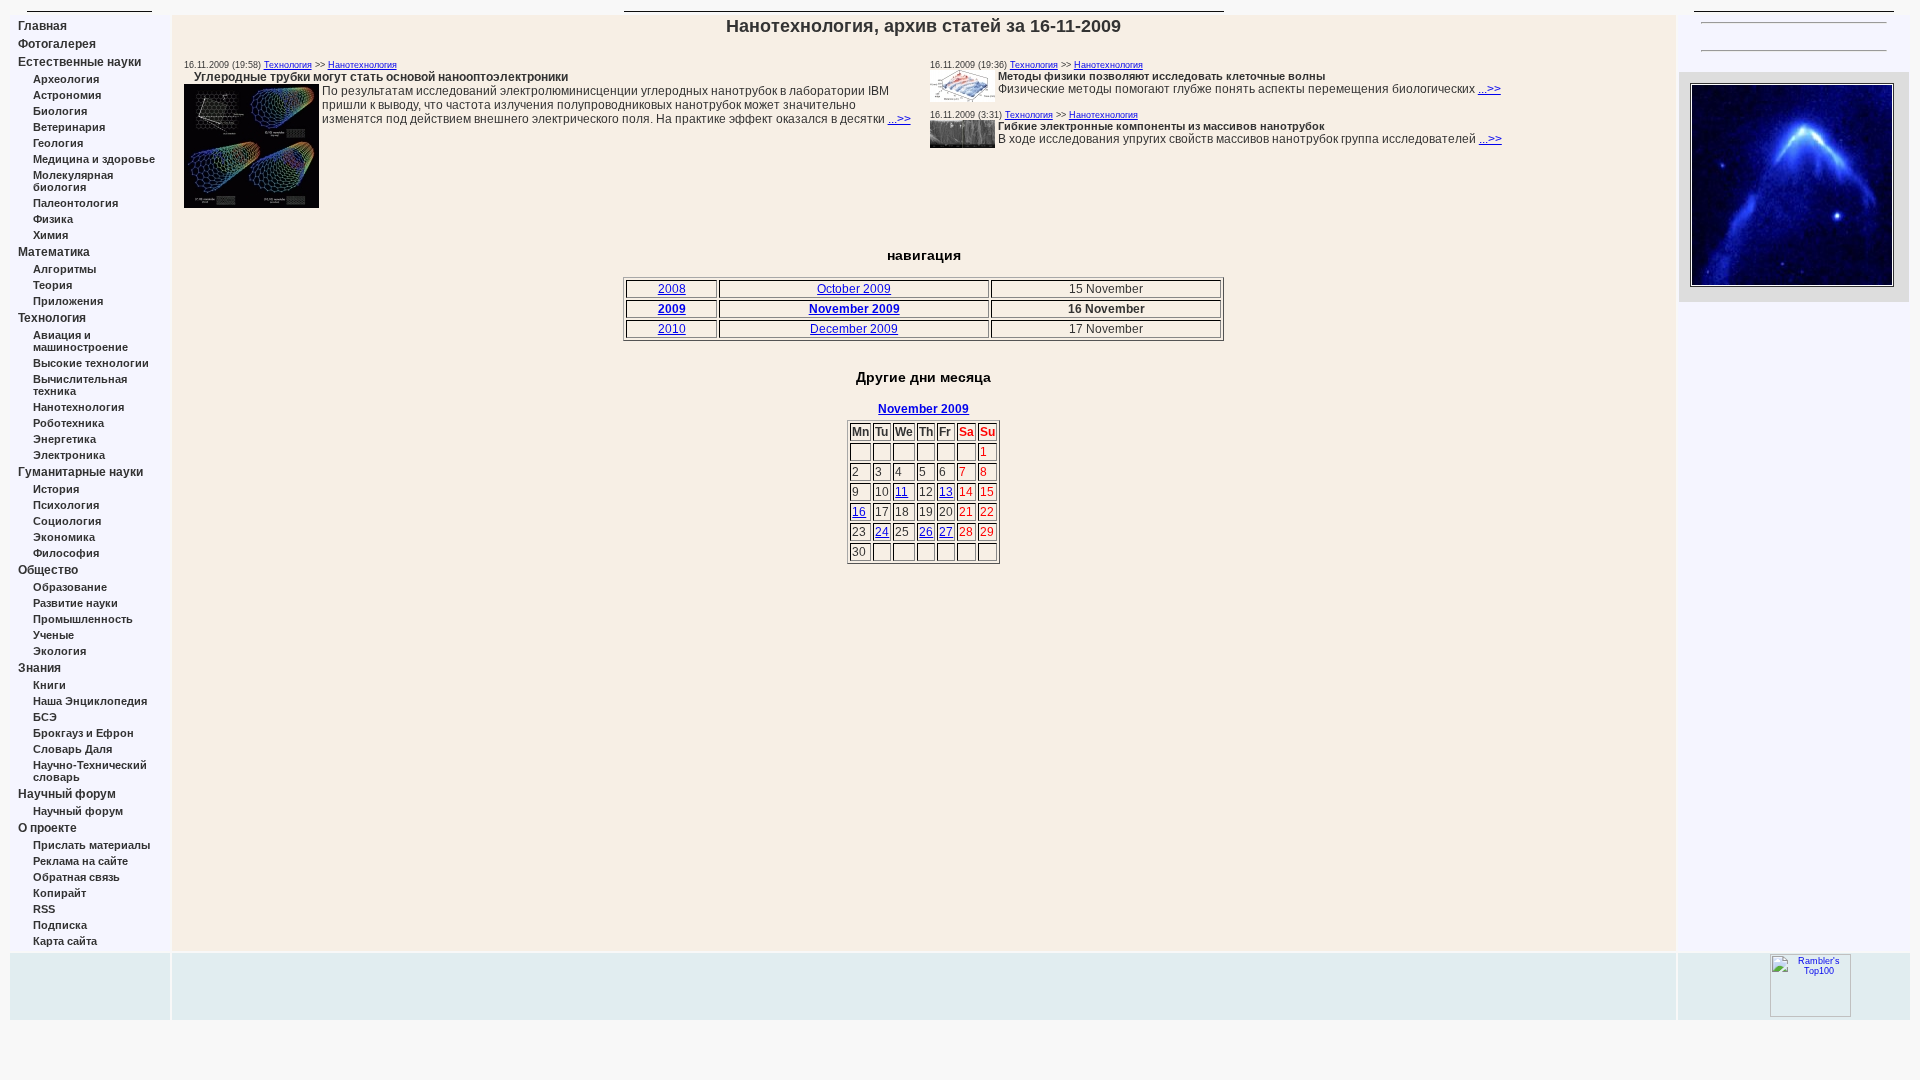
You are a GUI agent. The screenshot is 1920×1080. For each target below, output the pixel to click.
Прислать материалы (91, 845)
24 (882, 532)
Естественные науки (79, 62)
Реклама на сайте (80, 861)
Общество (48, 570)
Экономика (64, 537)
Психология (66, 505)
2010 (672, 329)
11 (901, 492)
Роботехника (68, 423)
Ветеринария (69, 127)
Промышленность (83, 619)
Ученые (53, 635)
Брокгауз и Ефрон (83, 733)
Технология (52, 318)
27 (946, 532)
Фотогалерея (57, 44)
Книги (49, 685)
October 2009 (854, 289)
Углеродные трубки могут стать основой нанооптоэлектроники (381, 77)
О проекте (47, 828)
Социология (67, 521)
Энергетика (64, 439)
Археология (66, 79)
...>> (899, 119)
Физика (53, 219)
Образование (70, 587)
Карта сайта (65, 941)
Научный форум (67, 794)
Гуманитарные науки (80, 472)
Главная (42, 26)
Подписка (60, 925)
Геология (58, 143)
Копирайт (59, 893)
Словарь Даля (72, 749)
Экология (59, 651)
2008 (672, 289)
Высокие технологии (91, 363)
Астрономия (67, 95)
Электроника (69, 455)
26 (926, 532)
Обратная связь (76, 877)
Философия (66, 553)
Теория (52, 285)
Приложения (68, 301)
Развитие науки (75, 603)
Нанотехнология (78, 407)
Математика (54, 252)
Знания (39, 668)
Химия (50, 235)
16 (859, 512)
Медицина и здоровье (94, 159)
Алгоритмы (64, 269)
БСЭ (45, 717)
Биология (60, 111)
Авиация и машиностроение (80, 341)
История (56, 489)
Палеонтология (75, 203)
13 (946, 492)
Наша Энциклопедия (90, 701)
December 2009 (854, 329)
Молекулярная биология (73, 181)
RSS (44, 909)
